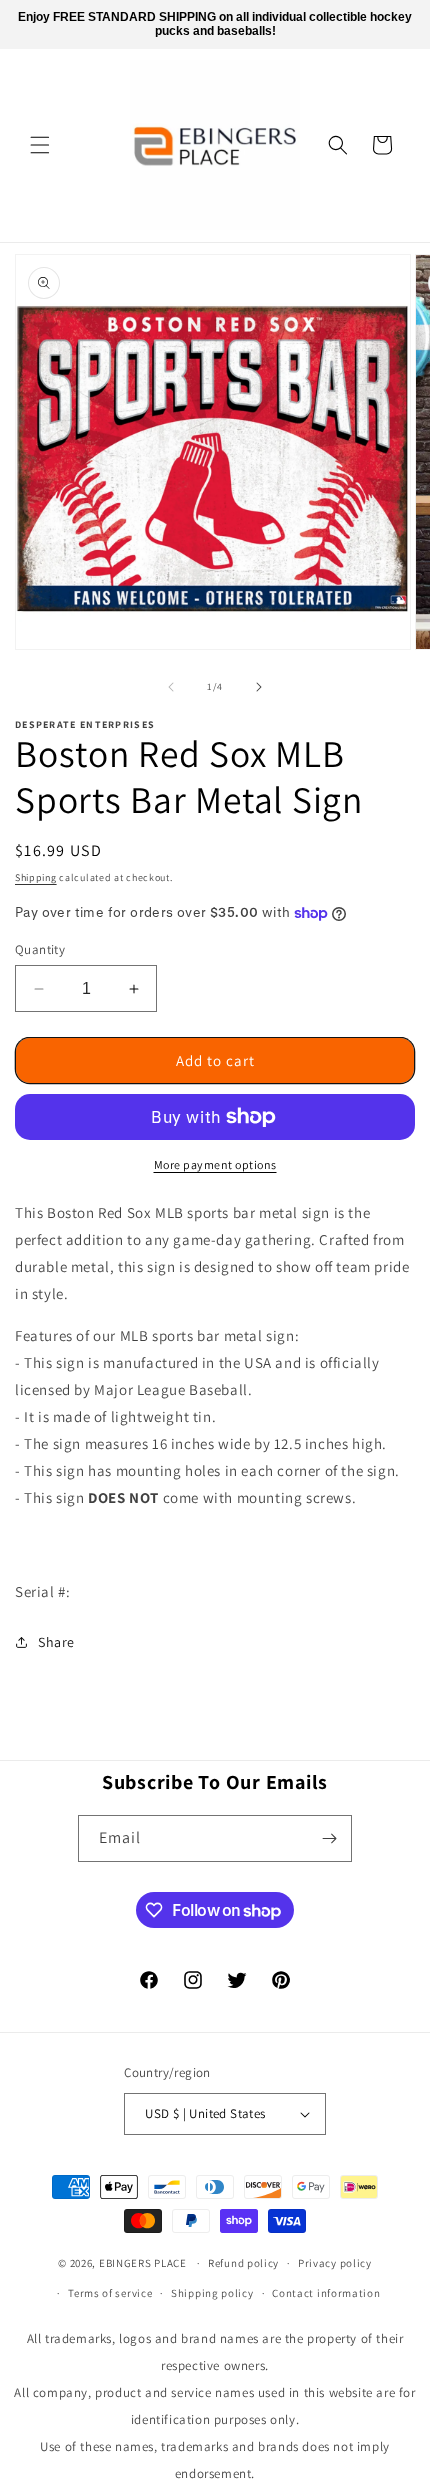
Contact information (326, 2293)
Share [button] (56, 1642)
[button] (40, 145)
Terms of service (110, 2293)
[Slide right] (259, 687)
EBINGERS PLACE (143, 2263)
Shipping (36, 877)
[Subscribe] (329, 1838)
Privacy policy (335, 2263)
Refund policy (243, 2263)
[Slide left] (171, 687)
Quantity (40, 949)
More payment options (215, 1164)
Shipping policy (212, 2293)
